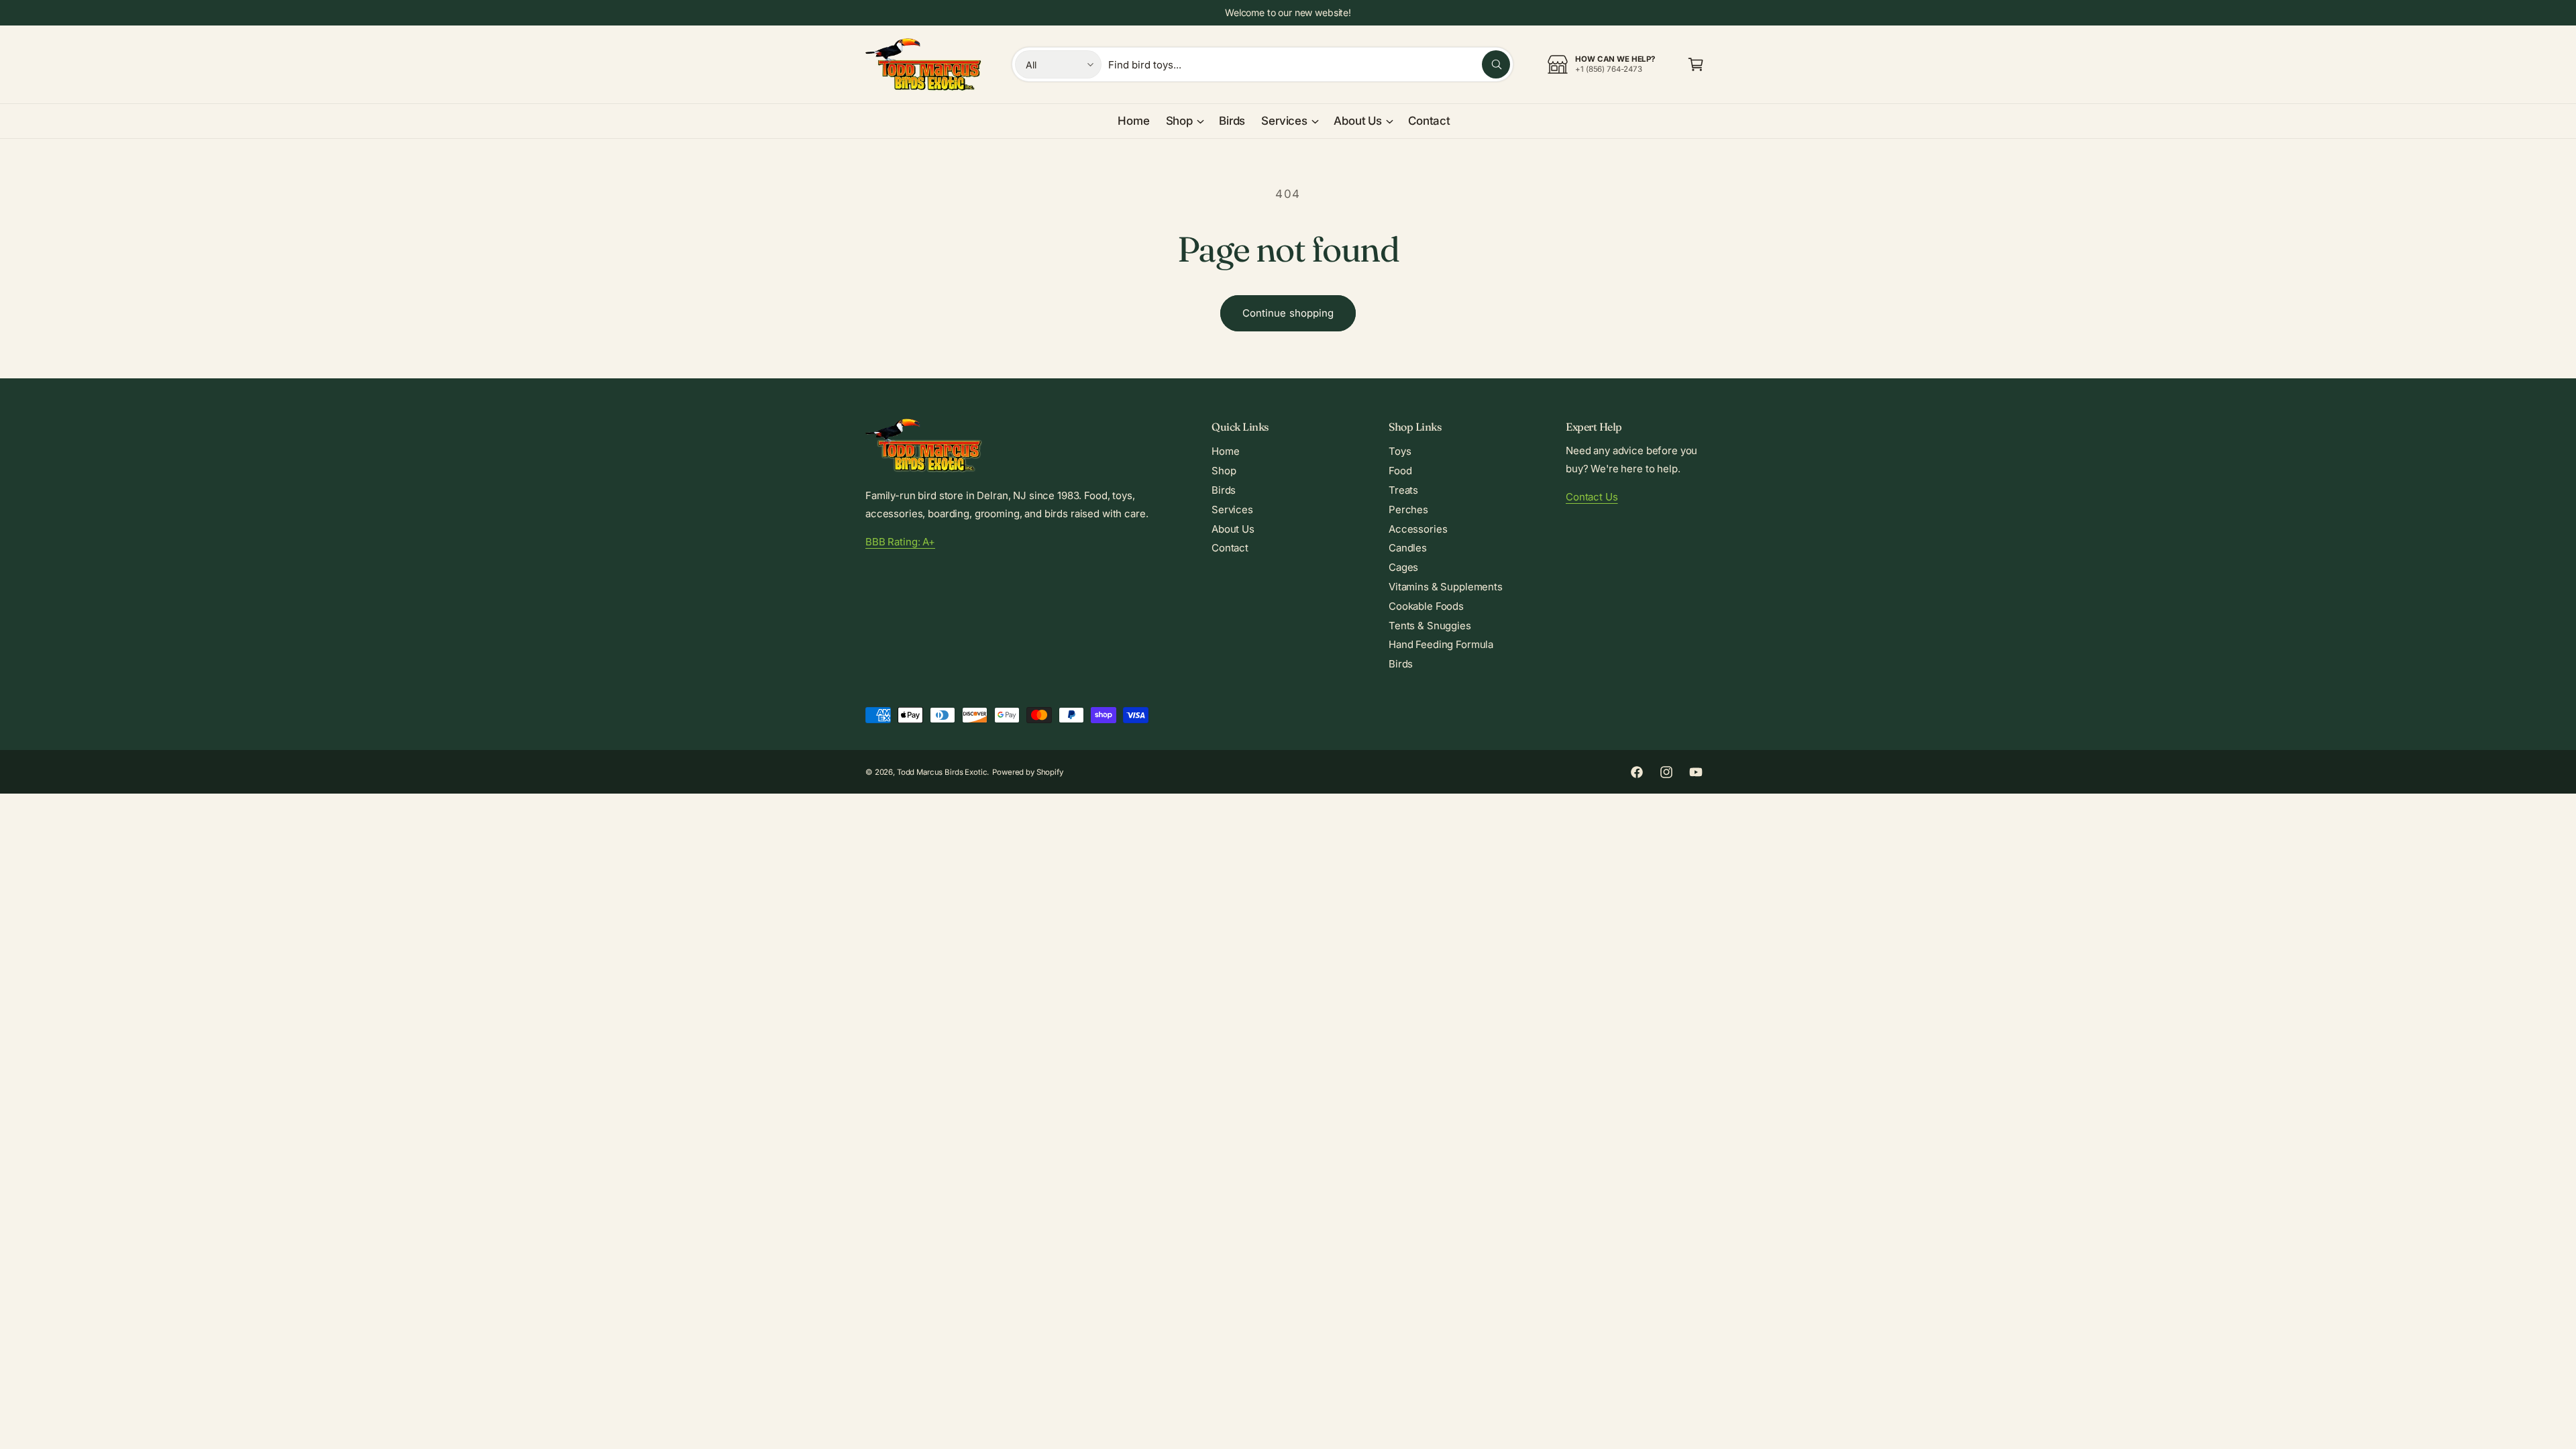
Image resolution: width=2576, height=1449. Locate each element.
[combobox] (1309, 64)
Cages (1403, 567)
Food (1400, 471)
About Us (1358, 121)
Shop (1179, 121)
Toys (1400, 451)
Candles (1408, 548)
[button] (1696, 64)
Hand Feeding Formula (1441, 644)
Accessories (1418, 529)
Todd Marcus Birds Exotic (942, 772)
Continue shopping (1288, 313)
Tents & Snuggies (1430, 626)
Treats (1403, 490)
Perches (1408, 509)
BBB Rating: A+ (900, 542)
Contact (1230, 548)
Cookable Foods (1426, 606)
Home (1225, 451)
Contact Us (1592, 497)
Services (1284, 121)
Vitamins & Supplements (1446, 587)
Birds (1224, 490)
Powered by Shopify (1027, 772)
